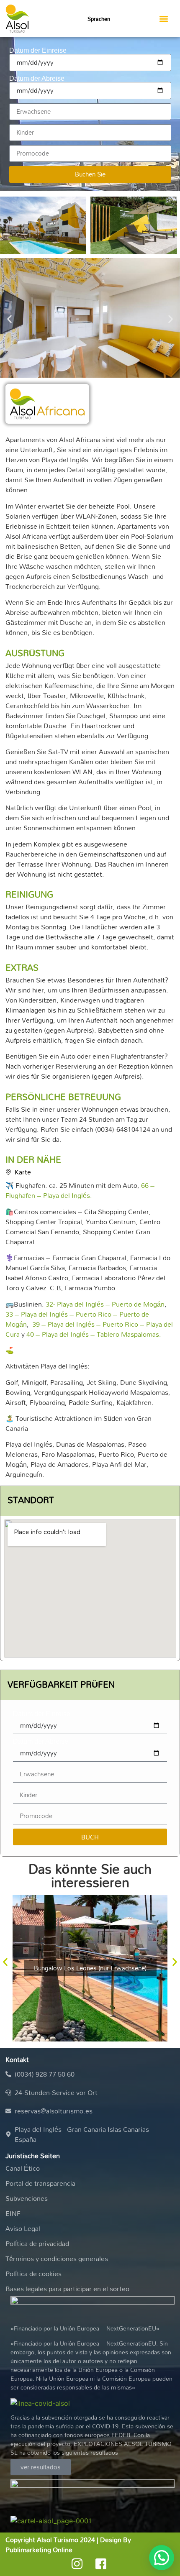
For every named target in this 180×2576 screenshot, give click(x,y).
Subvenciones (27, 2198)
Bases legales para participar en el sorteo (67, 2289)
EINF (13, 2213)
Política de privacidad (37, 2243)
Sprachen (99, 19)
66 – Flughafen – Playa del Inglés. (80, 1190)
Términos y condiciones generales (57, 2259)
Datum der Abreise (37, 79)
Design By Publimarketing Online (68, 2545)
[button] (163, 19)
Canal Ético (23, 2168)
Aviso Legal (23, 2228)
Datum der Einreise (38, 51)
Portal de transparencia (40, 2183)
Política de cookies (33, 2274)
